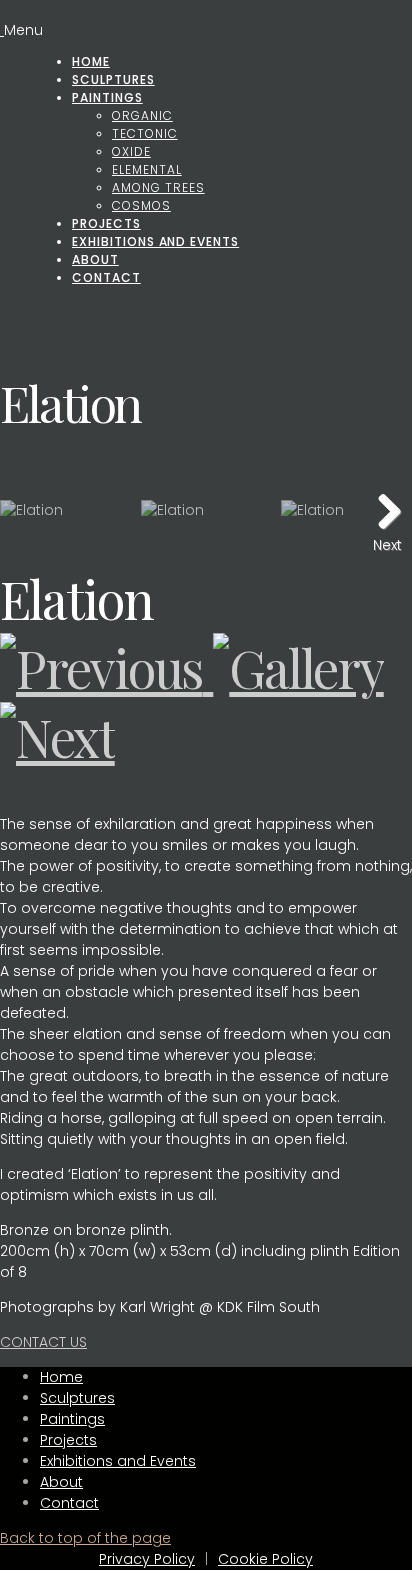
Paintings (107, 97)
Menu (23, 30)
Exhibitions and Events (155, 241)
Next (387, 543)
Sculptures (113, 79)
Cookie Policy (265, 1559)
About (95, 259)
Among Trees (158, 187)
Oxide (131, 151)
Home (91, 61)
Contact (106, 277)
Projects (106, 223)
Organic (142, 115)
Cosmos (141, 205)
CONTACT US (43, 1342)
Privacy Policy (147, 1559)
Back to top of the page (85, 1538)
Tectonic (145, 133)
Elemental (147, 169)
